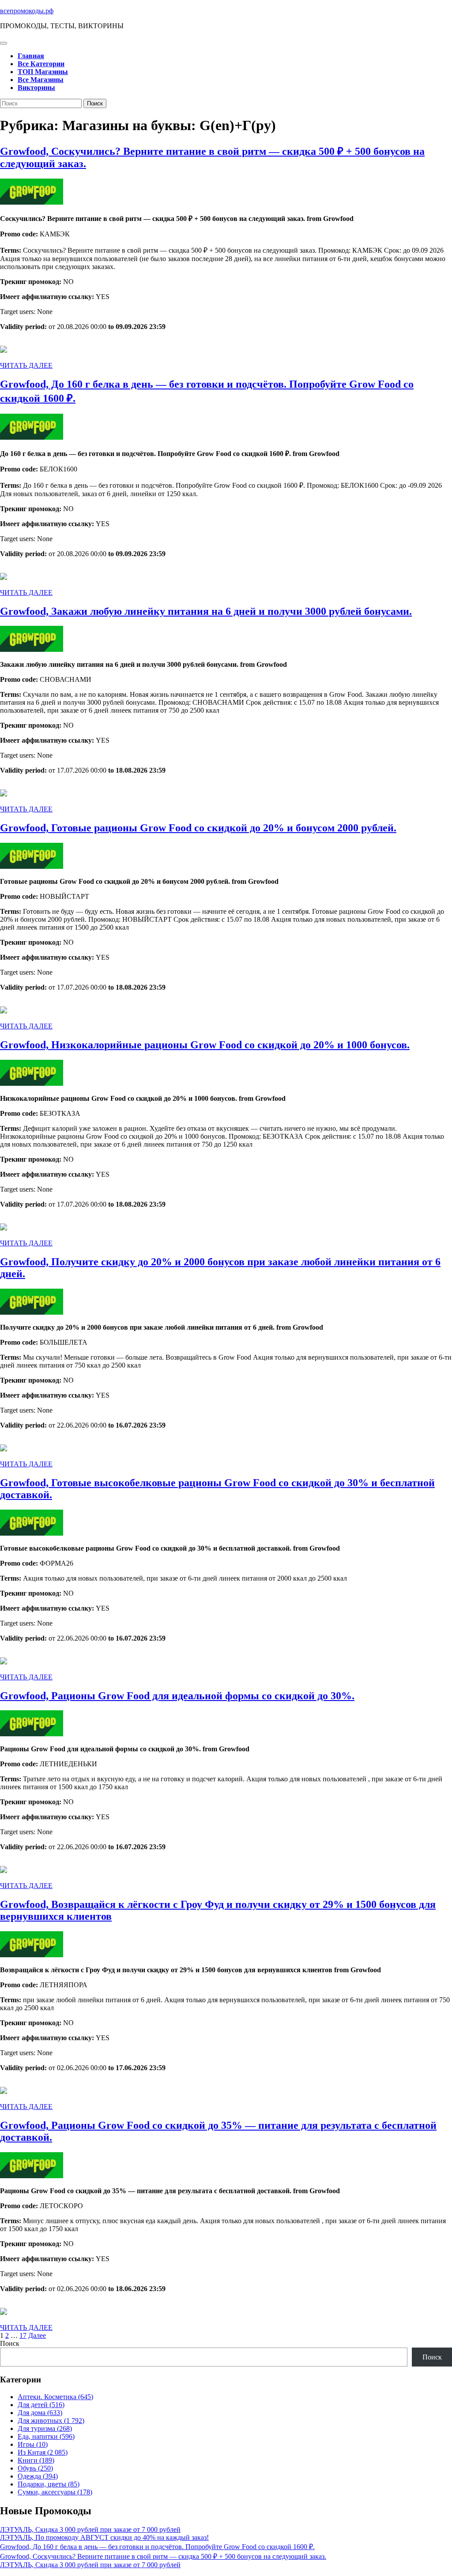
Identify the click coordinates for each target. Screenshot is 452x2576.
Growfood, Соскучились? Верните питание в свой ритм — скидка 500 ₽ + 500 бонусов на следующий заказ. (163, 2556)
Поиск (10, 2343)
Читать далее (26, 365)
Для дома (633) (40, 2413)
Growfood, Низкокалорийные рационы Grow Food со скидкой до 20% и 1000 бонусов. (205, 1045)
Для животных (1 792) (51, 2421)
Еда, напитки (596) (46, 2436)
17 (23, 2335)
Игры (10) (33, 2444)
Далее (37, 2335)
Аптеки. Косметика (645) (55, 2397)
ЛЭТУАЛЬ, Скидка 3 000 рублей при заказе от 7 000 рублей (90, 2529)
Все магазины (41, 80)
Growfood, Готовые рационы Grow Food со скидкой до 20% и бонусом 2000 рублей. (198, 828)
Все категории (41, 64)
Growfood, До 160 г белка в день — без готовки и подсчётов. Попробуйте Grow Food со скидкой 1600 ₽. (157, 2547)
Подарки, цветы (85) (49, 2484)
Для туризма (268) (45, 2428)
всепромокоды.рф (27, 11)
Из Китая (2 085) (43, 2452)
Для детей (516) (41, 2405)
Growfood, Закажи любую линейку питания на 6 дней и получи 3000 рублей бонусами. (206, 611)
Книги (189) (36, 2460)
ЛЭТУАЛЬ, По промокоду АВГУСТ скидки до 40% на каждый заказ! (104, 2537)
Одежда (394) (38, 2476)
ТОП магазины (43, 72)
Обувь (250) (35, 2468)
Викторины (36, 88)
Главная (31, 56)
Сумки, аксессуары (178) (55, 2492)
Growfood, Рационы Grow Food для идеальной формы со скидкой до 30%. (177, 1696)
